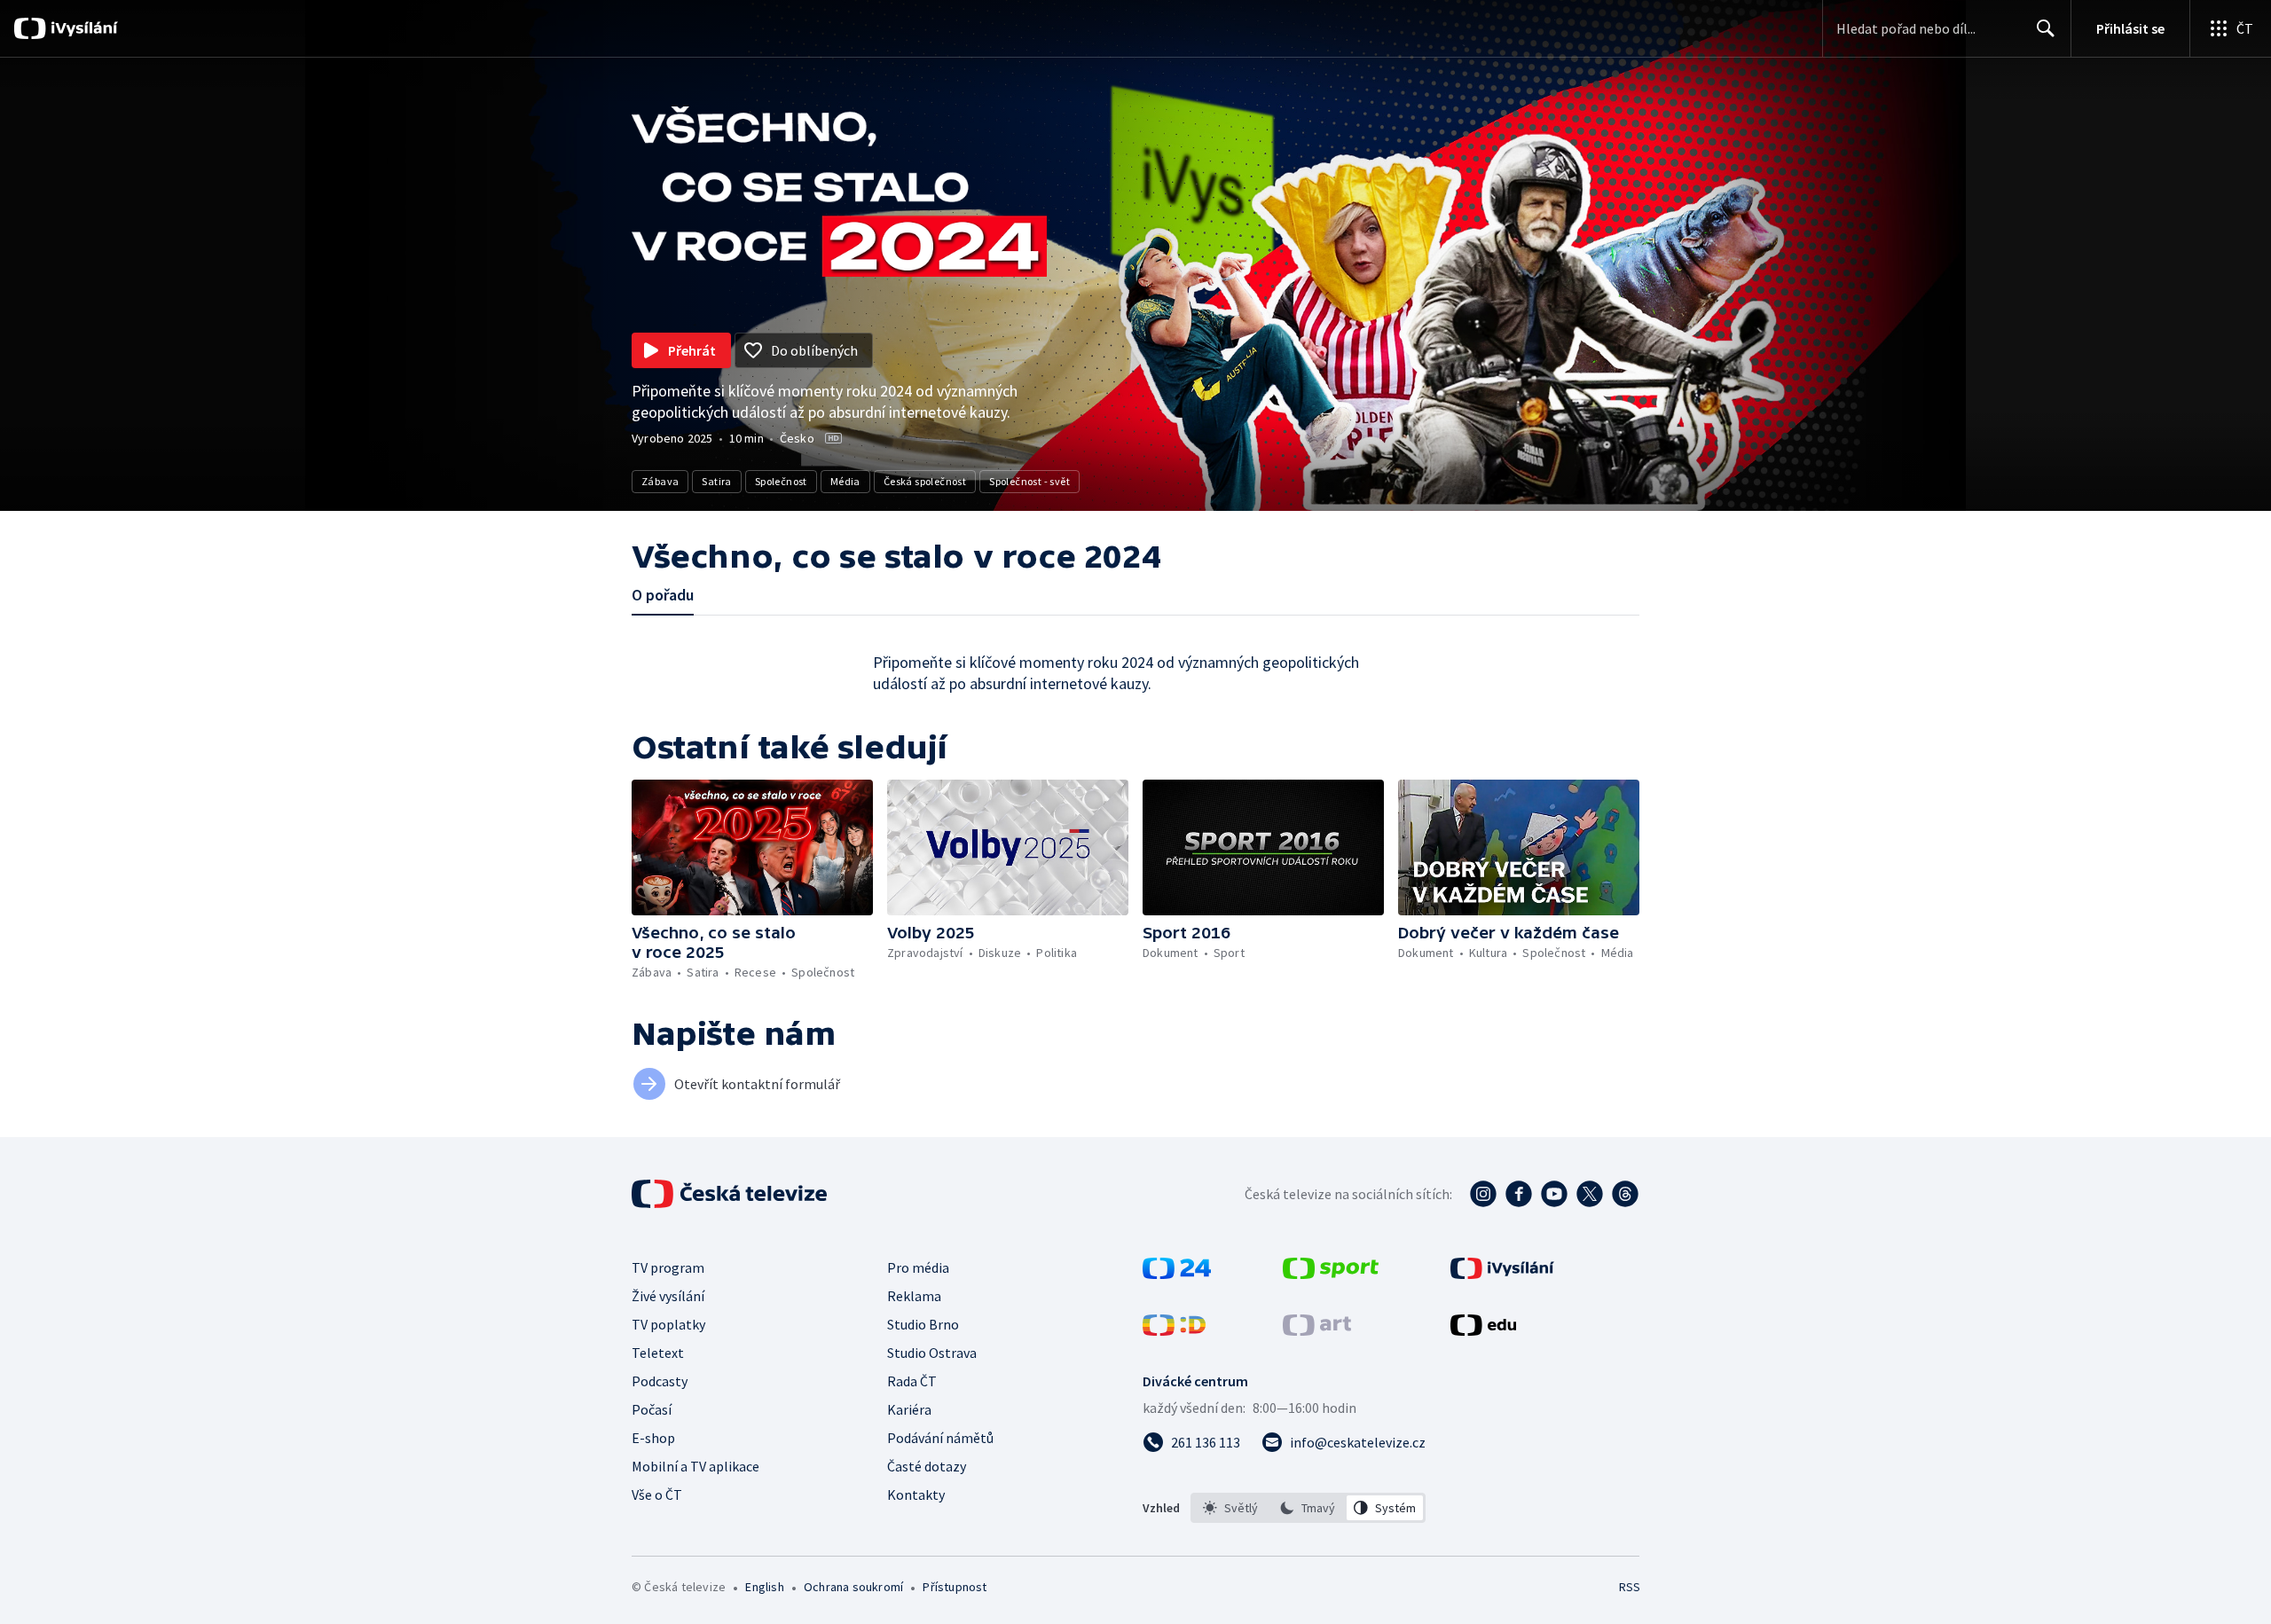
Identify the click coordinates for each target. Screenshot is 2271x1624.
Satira (716, 481)
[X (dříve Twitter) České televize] (1590, 1194)
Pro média (918, 1267)
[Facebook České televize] (1519, 1194)
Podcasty (660, 1381)
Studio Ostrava (932, 1353)
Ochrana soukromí (853, 1587)
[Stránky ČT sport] (1331, 1274)
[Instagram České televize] (1483, 1194)
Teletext (658, 1353)
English (764, 1587)
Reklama (914, 1296)
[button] (752, 847)
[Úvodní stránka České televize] (731, 1194)
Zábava (660, 481)
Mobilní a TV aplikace (695, 1466)
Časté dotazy (927, 1466)
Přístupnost (955, 1587)
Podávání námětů (940, 1438)
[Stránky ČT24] (1177, 1274)
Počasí (652, 1409)
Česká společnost (925, 481)
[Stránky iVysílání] (1502, 1274)
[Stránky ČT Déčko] (1174, 1330)
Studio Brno (923, 1324)
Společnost (781, 481)
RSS (1630, 1587)
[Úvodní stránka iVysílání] (82, 28)
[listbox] (1308, 1508)
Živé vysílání (668, 1296)
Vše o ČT (657, 1495)
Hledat (2046, 28)
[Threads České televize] (1625, 1194)
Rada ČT (912, 1381)
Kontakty (916, 1495)
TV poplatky (668, 1324)
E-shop (653, 1438)
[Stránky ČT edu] (1483, 1330)
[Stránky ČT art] (1317, 1330)
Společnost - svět (1029, 481)
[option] (1231, 1508)
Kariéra (909, 1409)
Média (845, 481)
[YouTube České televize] (1554, 1194)
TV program (668, 1267)
